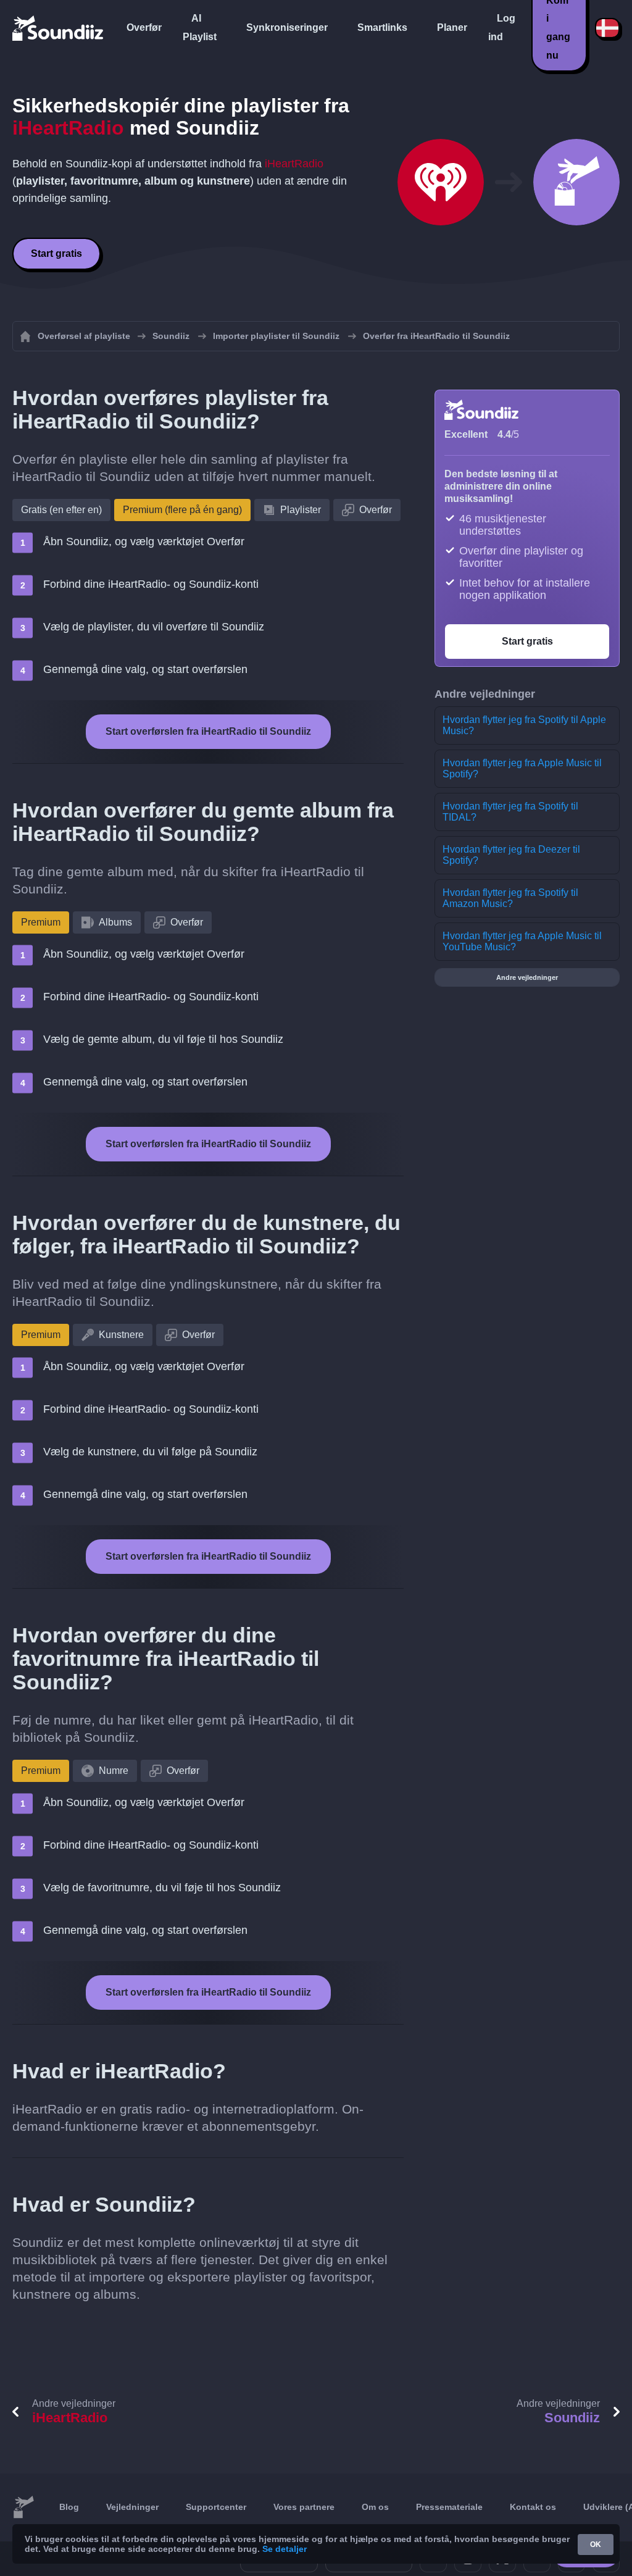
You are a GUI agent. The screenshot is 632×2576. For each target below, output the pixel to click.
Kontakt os (533, 2507)
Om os (375, 2507)
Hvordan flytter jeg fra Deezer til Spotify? (511, 855)
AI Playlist (200, 27)
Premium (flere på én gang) (182, 510)
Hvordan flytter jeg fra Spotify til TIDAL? (510, 812)
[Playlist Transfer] (59, 28)
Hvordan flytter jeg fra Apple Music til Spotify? (522, 768)
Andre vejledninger (527, 977)
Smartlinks (382, 27)
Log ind (502, 27)
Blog (69, 2507)
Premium (41, 922)
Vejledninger (132, 2507)
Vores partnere (304, 2507)
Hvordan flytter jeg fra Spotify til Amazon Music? (510, 898)
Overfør (144, 27)
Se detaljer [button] (285, 2549)
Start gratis (56, 253)
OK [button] (596, 2545)
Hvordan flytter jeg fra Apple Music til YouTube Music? (522, 941)
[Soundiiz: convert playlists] (23, 2507)
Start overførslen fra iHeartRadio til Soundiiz (208, 731)
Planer (452, 27)
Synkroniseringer (287, 27)
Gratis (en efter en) (61, 510)
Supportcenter (216, 2507)
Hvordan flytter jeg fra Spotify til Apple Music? (524, 725)
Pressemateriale (449, 2507)
